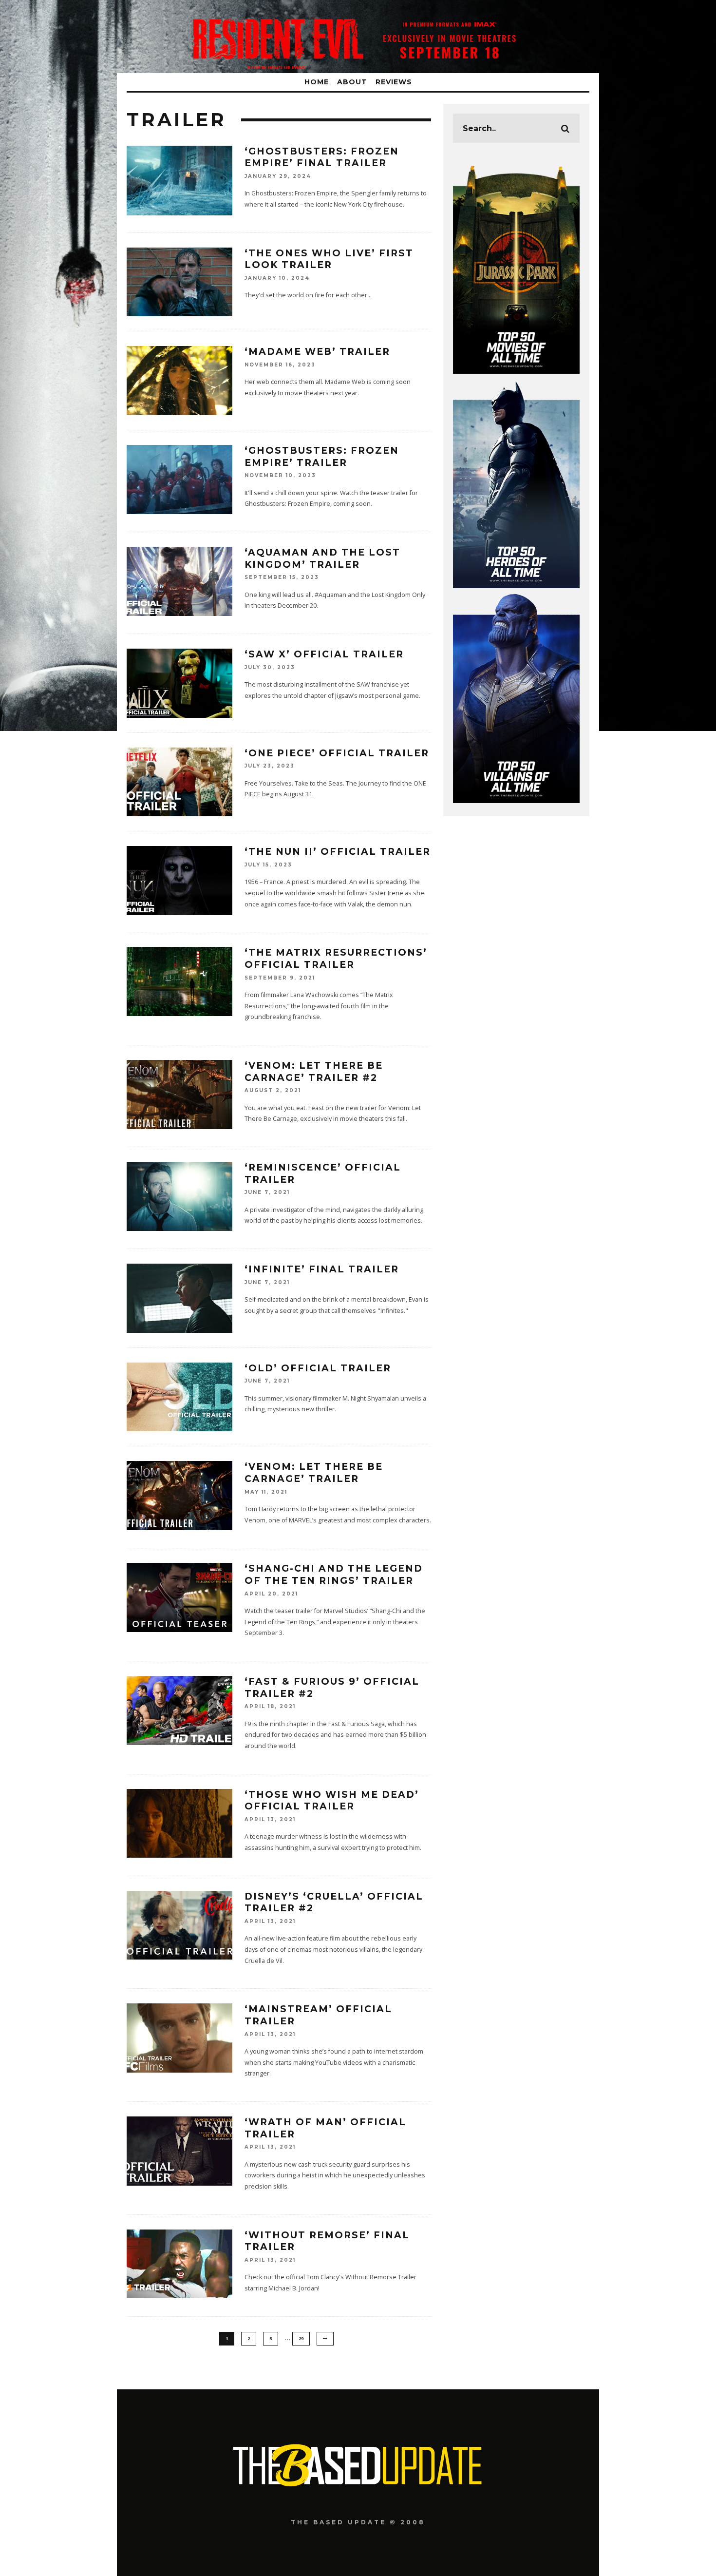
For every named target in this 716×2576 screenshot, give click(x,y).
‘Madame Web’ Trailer (317, 352)
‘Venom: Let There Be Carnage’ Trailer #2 (314, 1072)
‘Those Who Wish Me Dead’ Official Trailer (332, 1801)
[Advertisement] (358, 2550)
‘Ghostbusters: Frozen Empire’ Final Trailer (322, 157)
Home (317, 82)
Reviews (394, 82)
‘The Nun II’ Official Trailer (338, 852)
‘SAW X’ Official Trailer (324, 654)
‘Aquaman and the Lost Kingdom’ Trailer (322, 558)
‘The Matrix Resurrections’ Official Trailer (336, 959)
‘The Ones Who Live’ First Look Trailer (329, 259)
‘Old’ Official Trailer (318, 1368)
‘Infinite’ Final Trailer (322, 1269)
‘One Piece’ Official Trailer (337, 753)
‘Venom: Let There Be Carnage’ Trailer (314, 1473)
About (352, 82)
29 (301, 2338)
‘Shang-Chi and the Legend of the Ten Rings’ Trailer (334, 1575)
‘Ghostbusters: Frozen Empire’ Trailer (322, 457)
